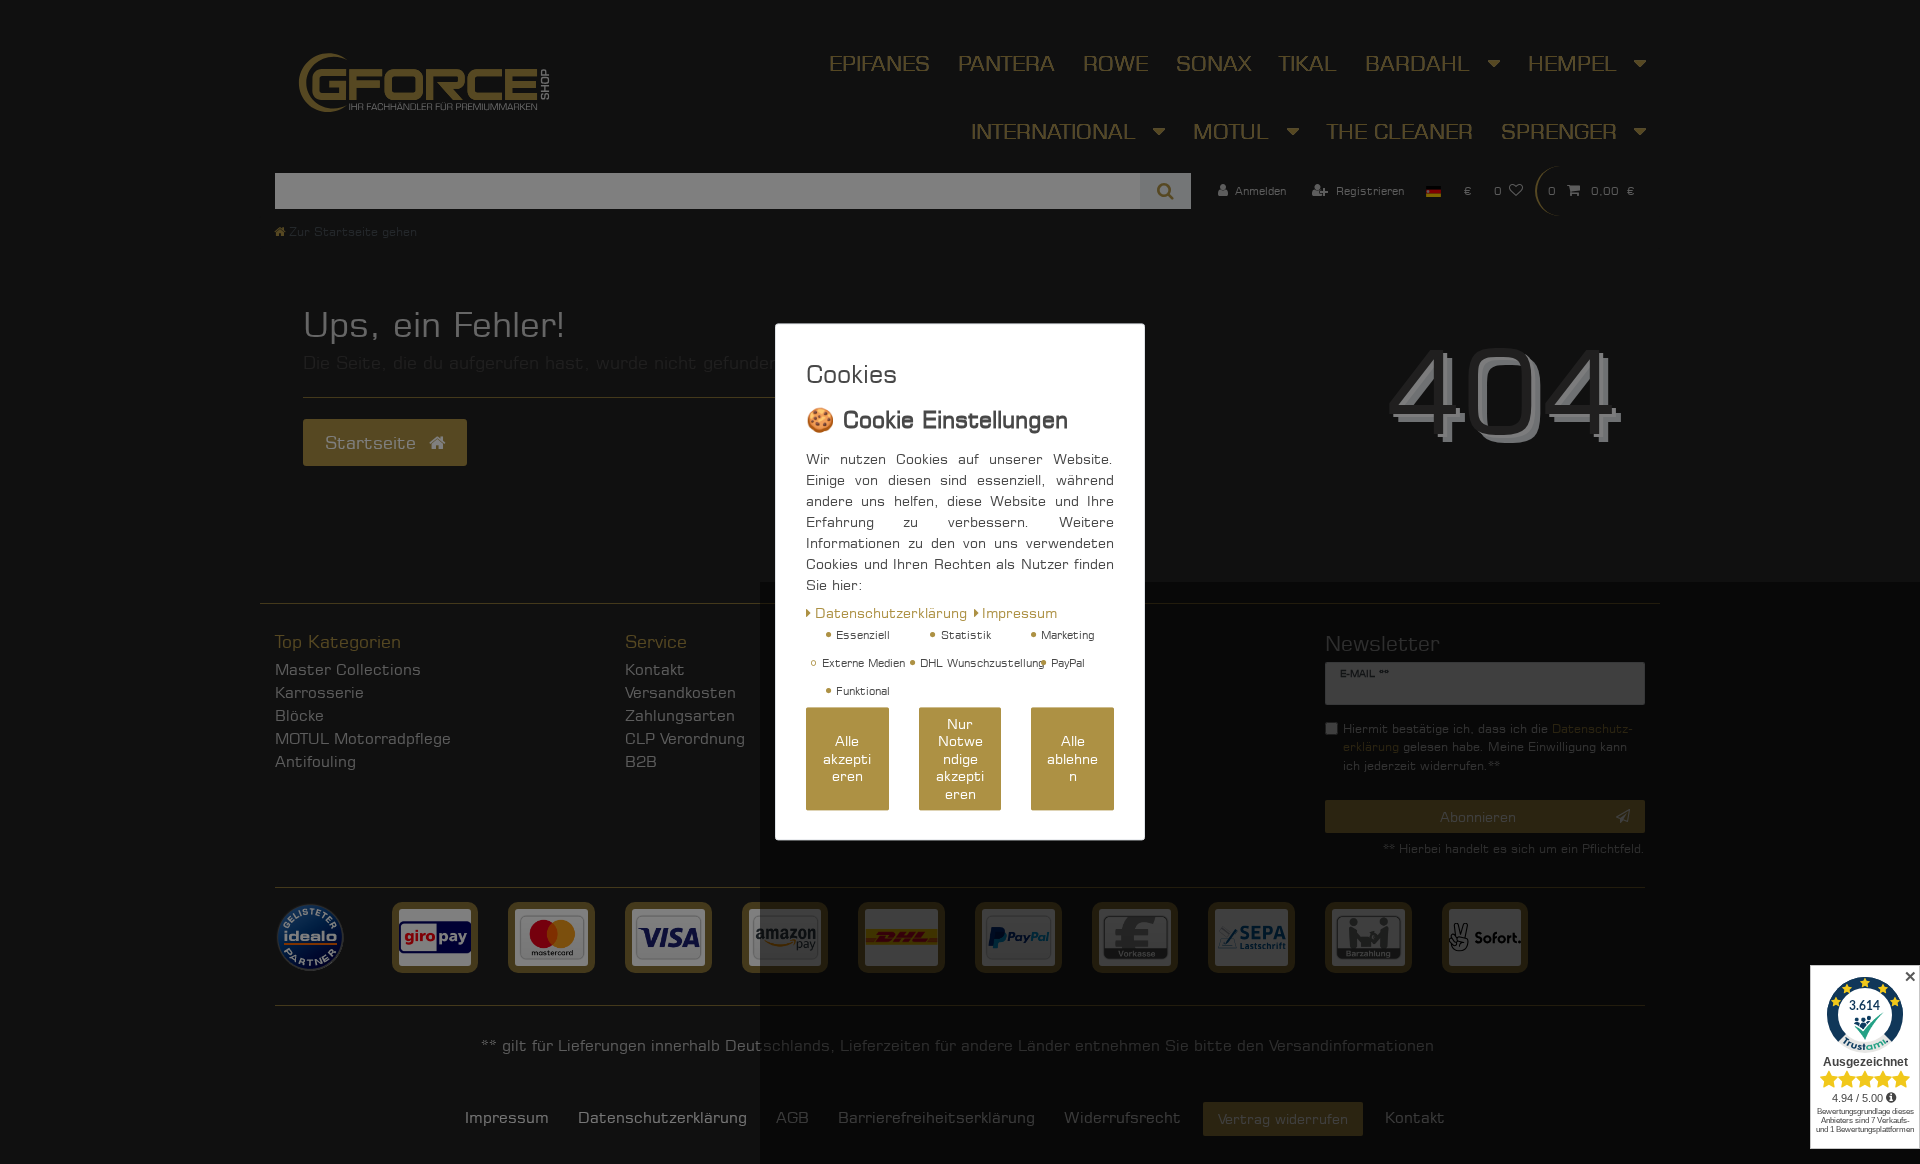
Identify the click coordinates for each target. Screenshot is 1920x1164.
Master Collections (348, 669)
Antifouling (315, 761)
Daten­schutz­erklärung (662, 1117)
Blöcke (299, 715)
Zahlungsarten (680, 715)
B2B (641, 761)
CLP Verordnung (685, 738)
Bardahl (1421, 63)
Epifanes (879, 63)
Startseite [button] (373, 442)
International (1057, 131)
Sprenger (1562, 131)
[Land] (1433, 191)
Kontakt (655, 669)
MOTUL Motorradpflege (363, 738)
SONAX (1213, 63)
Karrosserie (319, 692)
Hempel (1576, 63)
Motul (1234, 131)
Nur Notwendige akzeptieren (960, 758)
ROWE (1115, 63)
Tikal (1308, 63)
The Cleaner (1400, 131)
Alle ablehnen (1072, 759)
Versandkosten (680, 692)
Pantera (1006, 63)
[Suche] (1165, 191)
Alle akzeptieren (847, 759)
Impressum (507, 1117)
